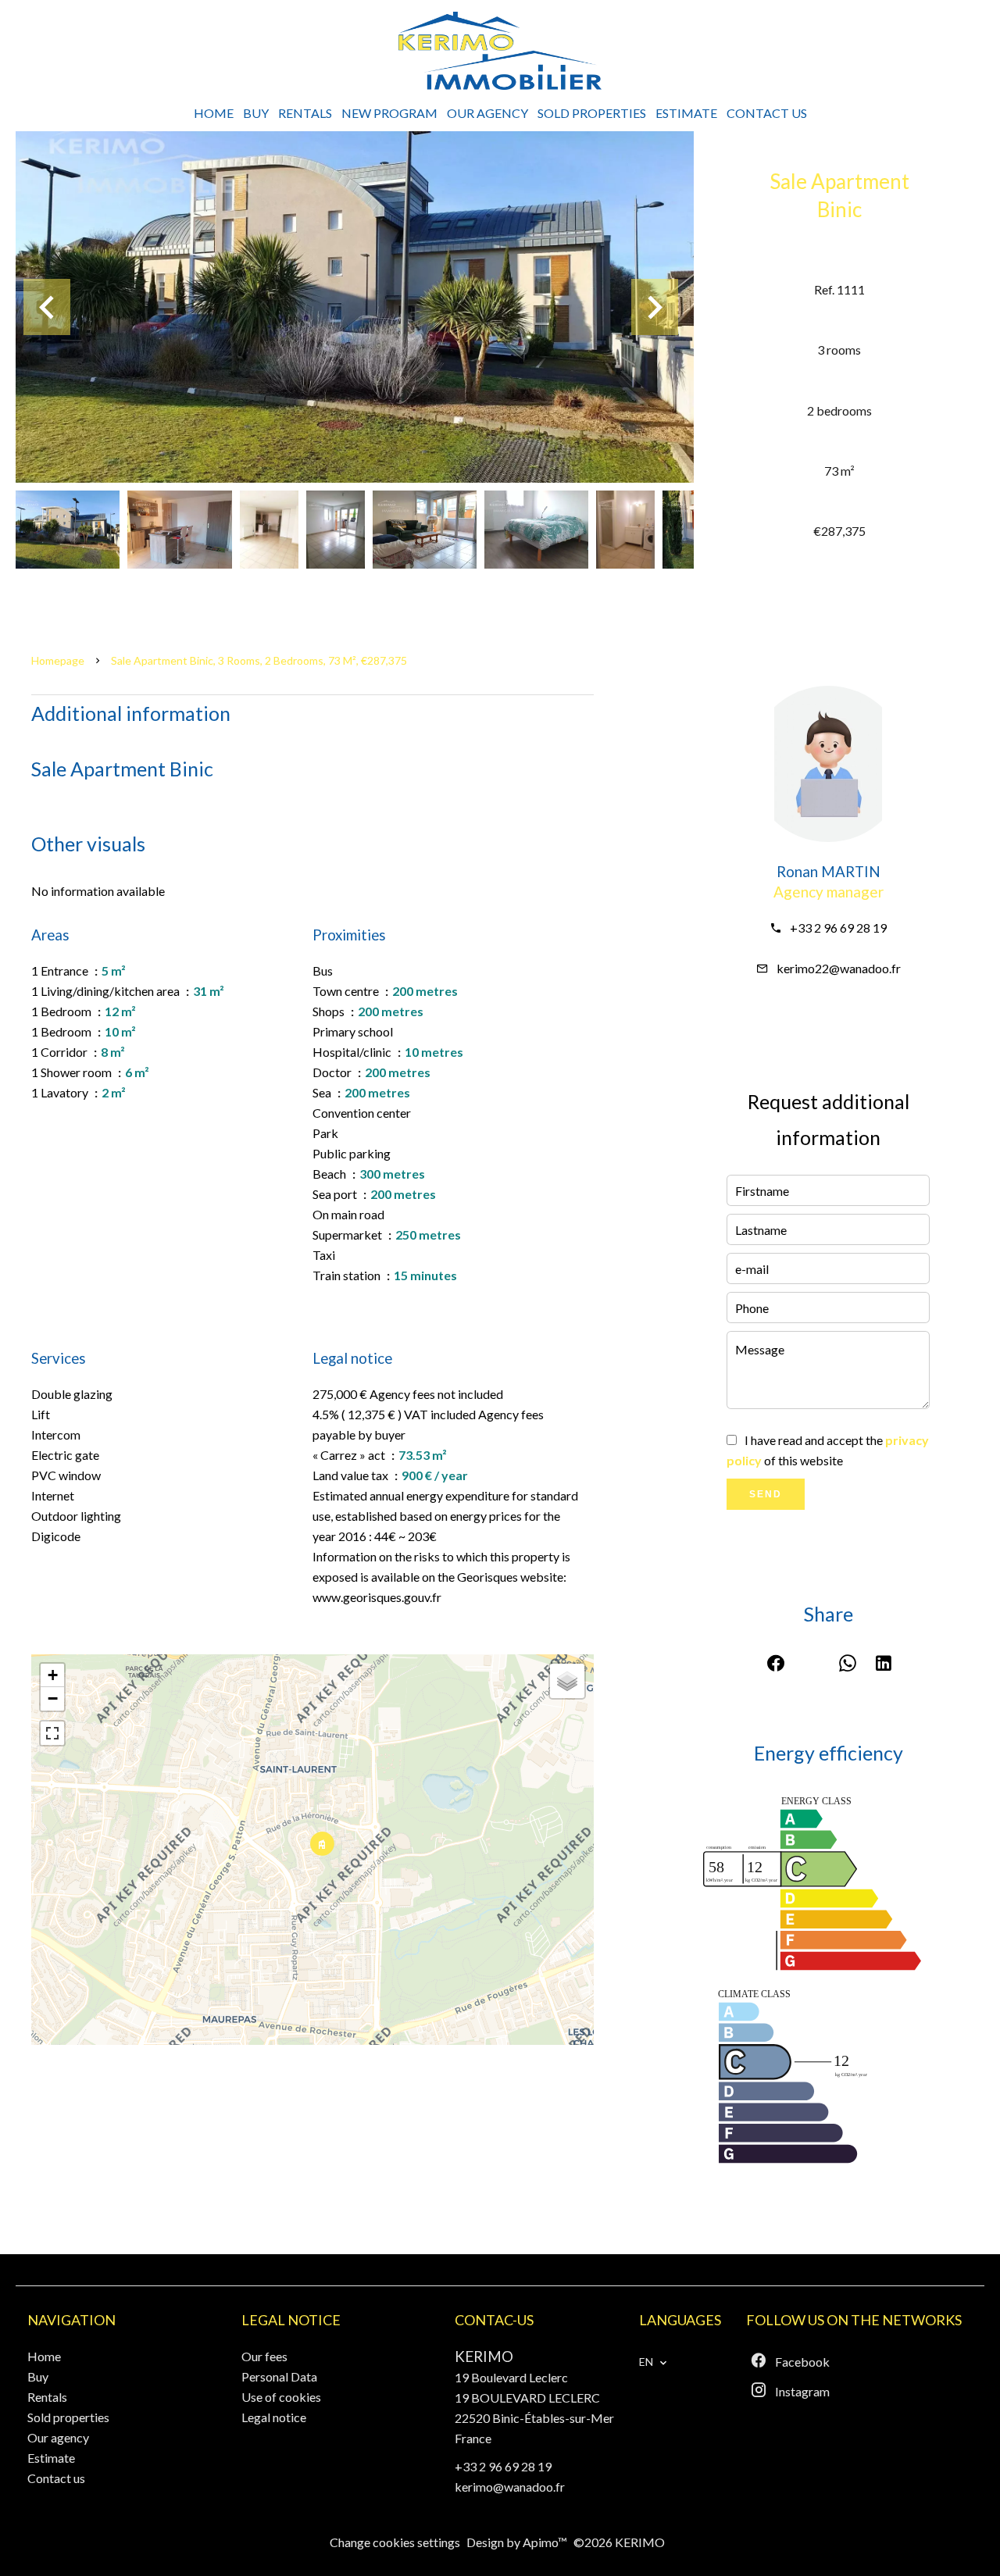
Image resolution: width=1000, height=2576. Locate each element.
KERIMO (484, 2357)
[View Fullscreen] (52, 1733)
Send (766, 1494)
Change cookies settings (395, 2542)
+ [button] (53, 1675)
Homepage (58, 660)
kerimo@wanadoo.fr (510, 2487)
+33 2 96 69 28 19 (838, 928)
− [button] (53, 1698)
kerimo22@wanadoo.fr (839, 968)
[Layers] (567, 1681)
